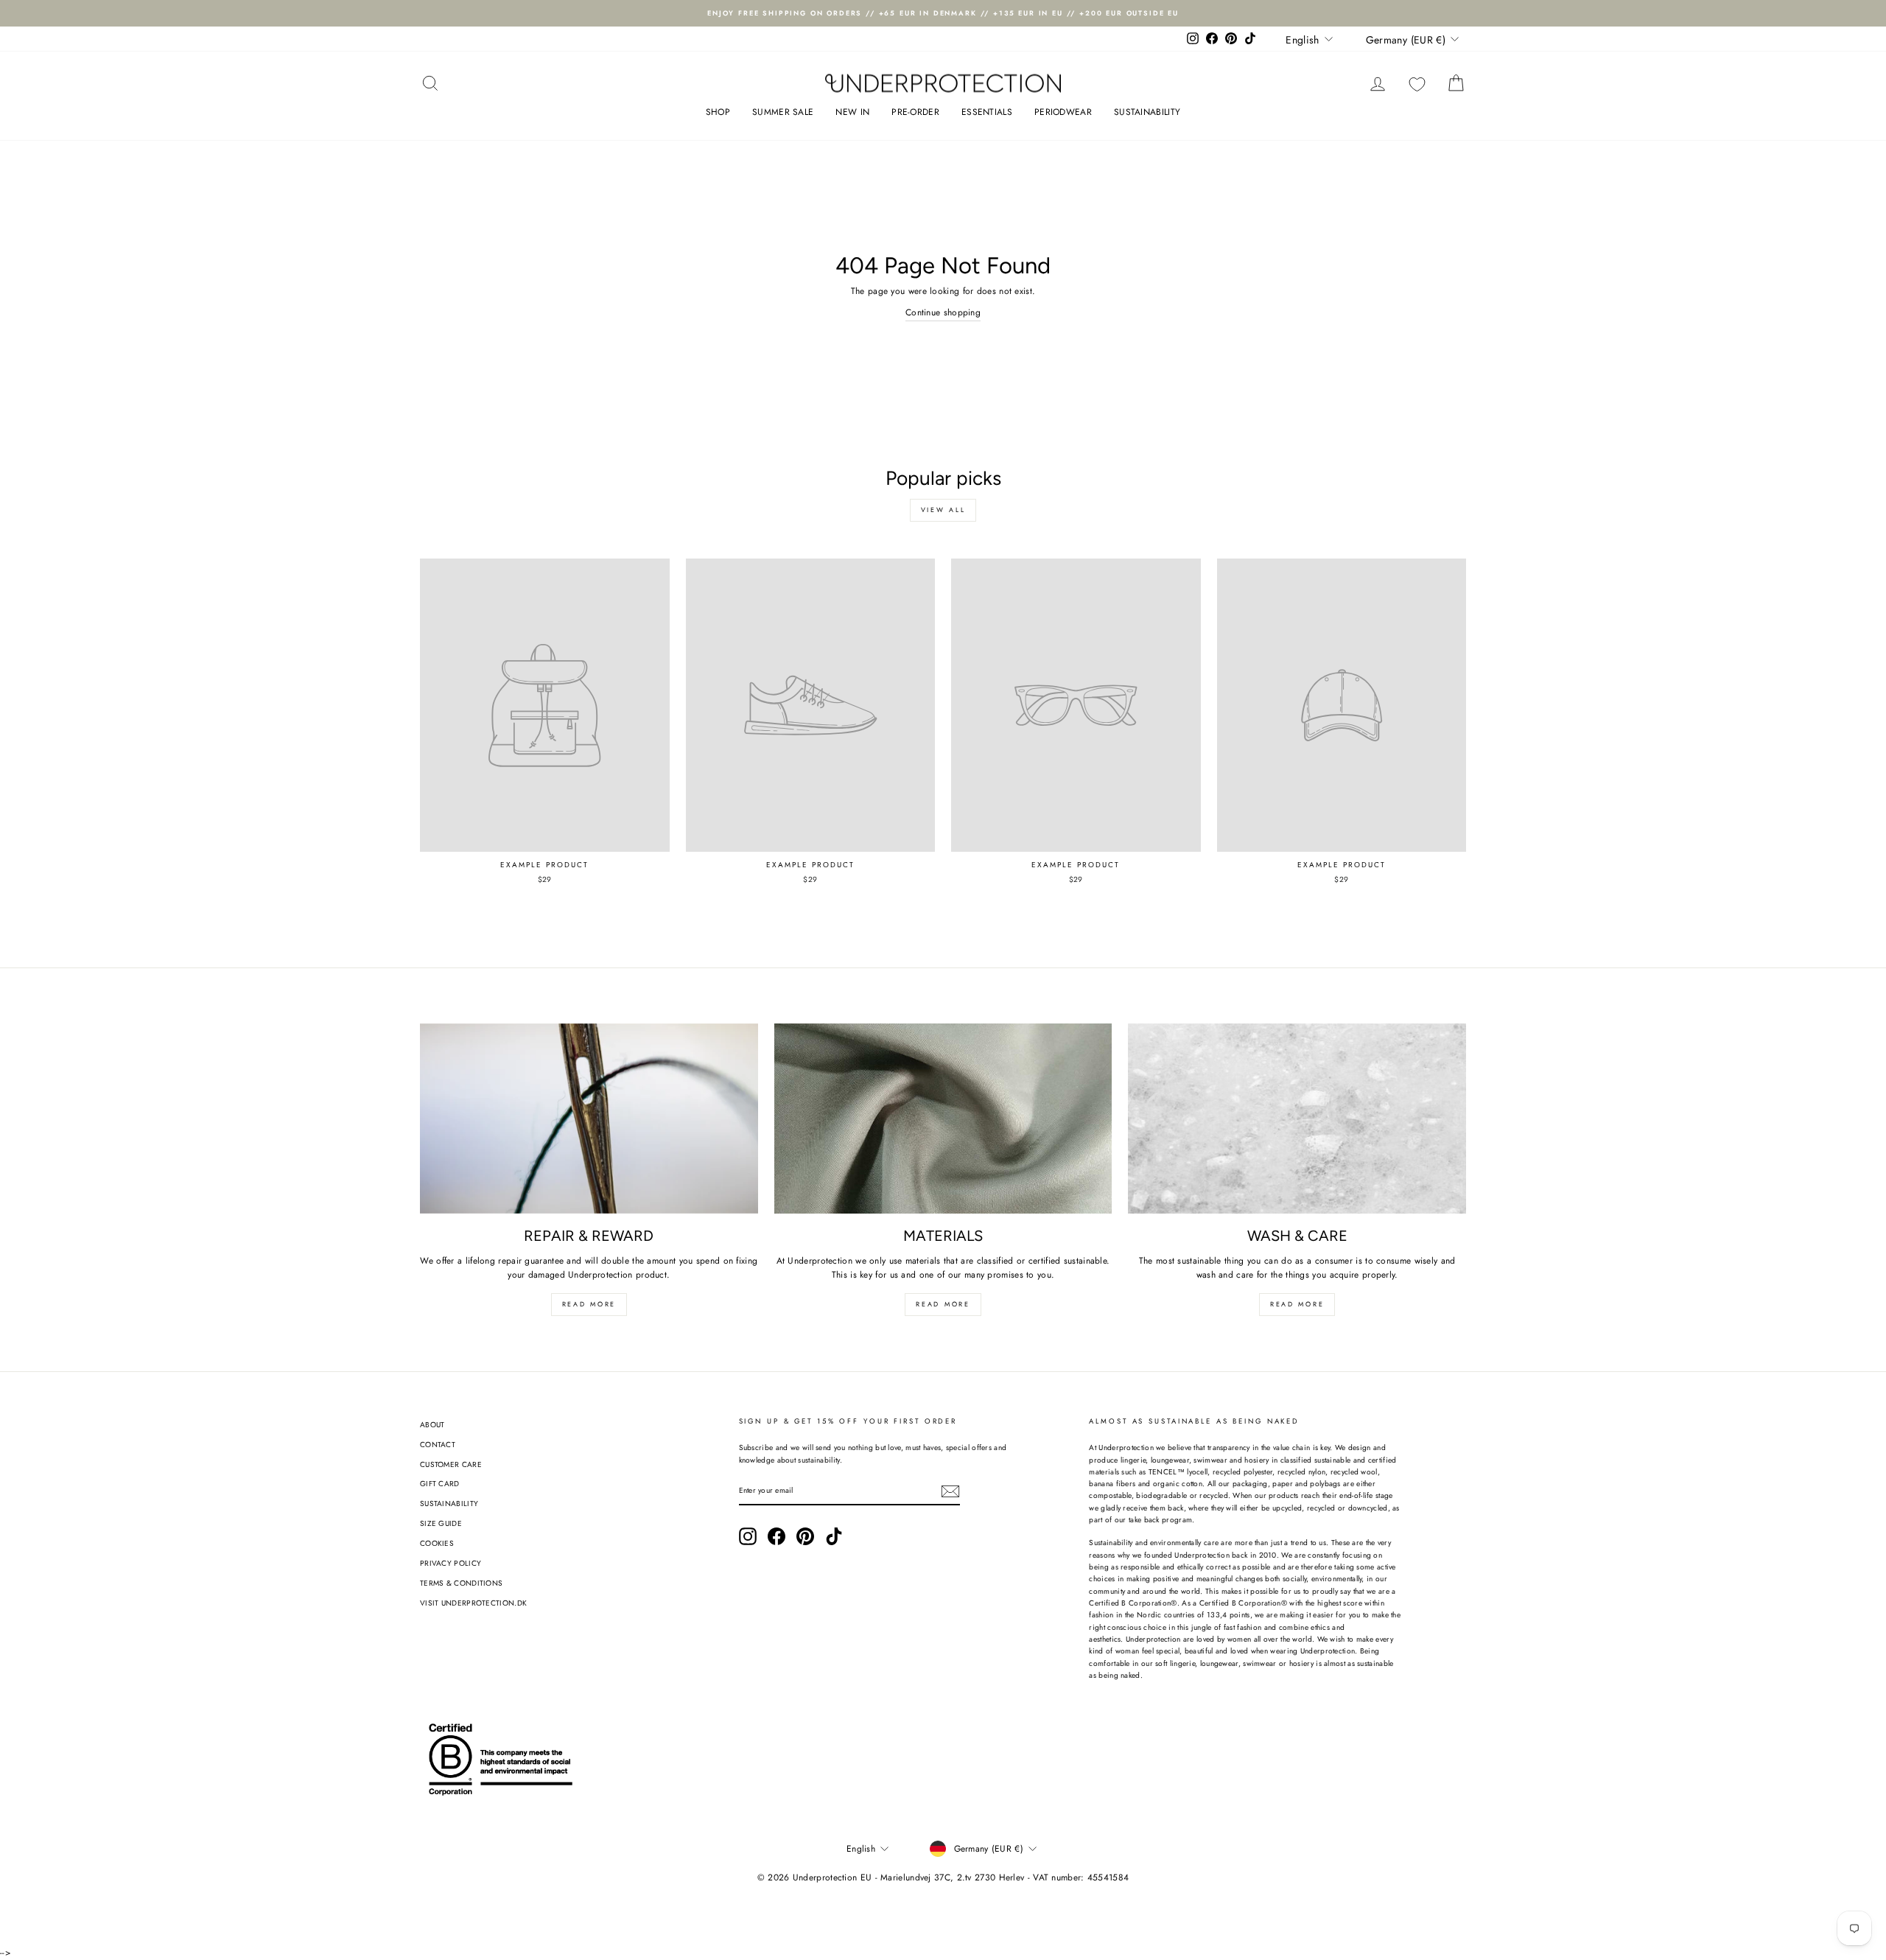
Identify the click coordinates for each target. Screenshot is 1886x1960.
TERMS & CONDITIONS (461, 1583)
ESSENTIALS (987, 112)
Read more (589, 1304)
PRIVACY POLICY (451, 1563)
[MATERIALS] (943, 1119)
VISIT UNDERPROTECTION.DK (473, 1603)
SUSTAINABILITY (1147, 112)
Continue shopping (943, 312)
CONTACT (438, 1445)
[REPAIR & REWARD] (589, 1119)
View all (943, 510)
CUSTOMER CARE (451, 1464)
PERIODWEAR (1063, 112)
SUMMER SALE (783, 112)
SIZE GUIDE (441, 1523)
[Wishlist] (1417, 84)
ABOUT (432, 1425)
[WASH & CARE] (1297, 1119)
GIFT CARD (440, 1484)
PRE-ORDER (915, 112)
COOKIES (437, 1543)
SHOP (718, 112)
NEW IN (852, 112)
